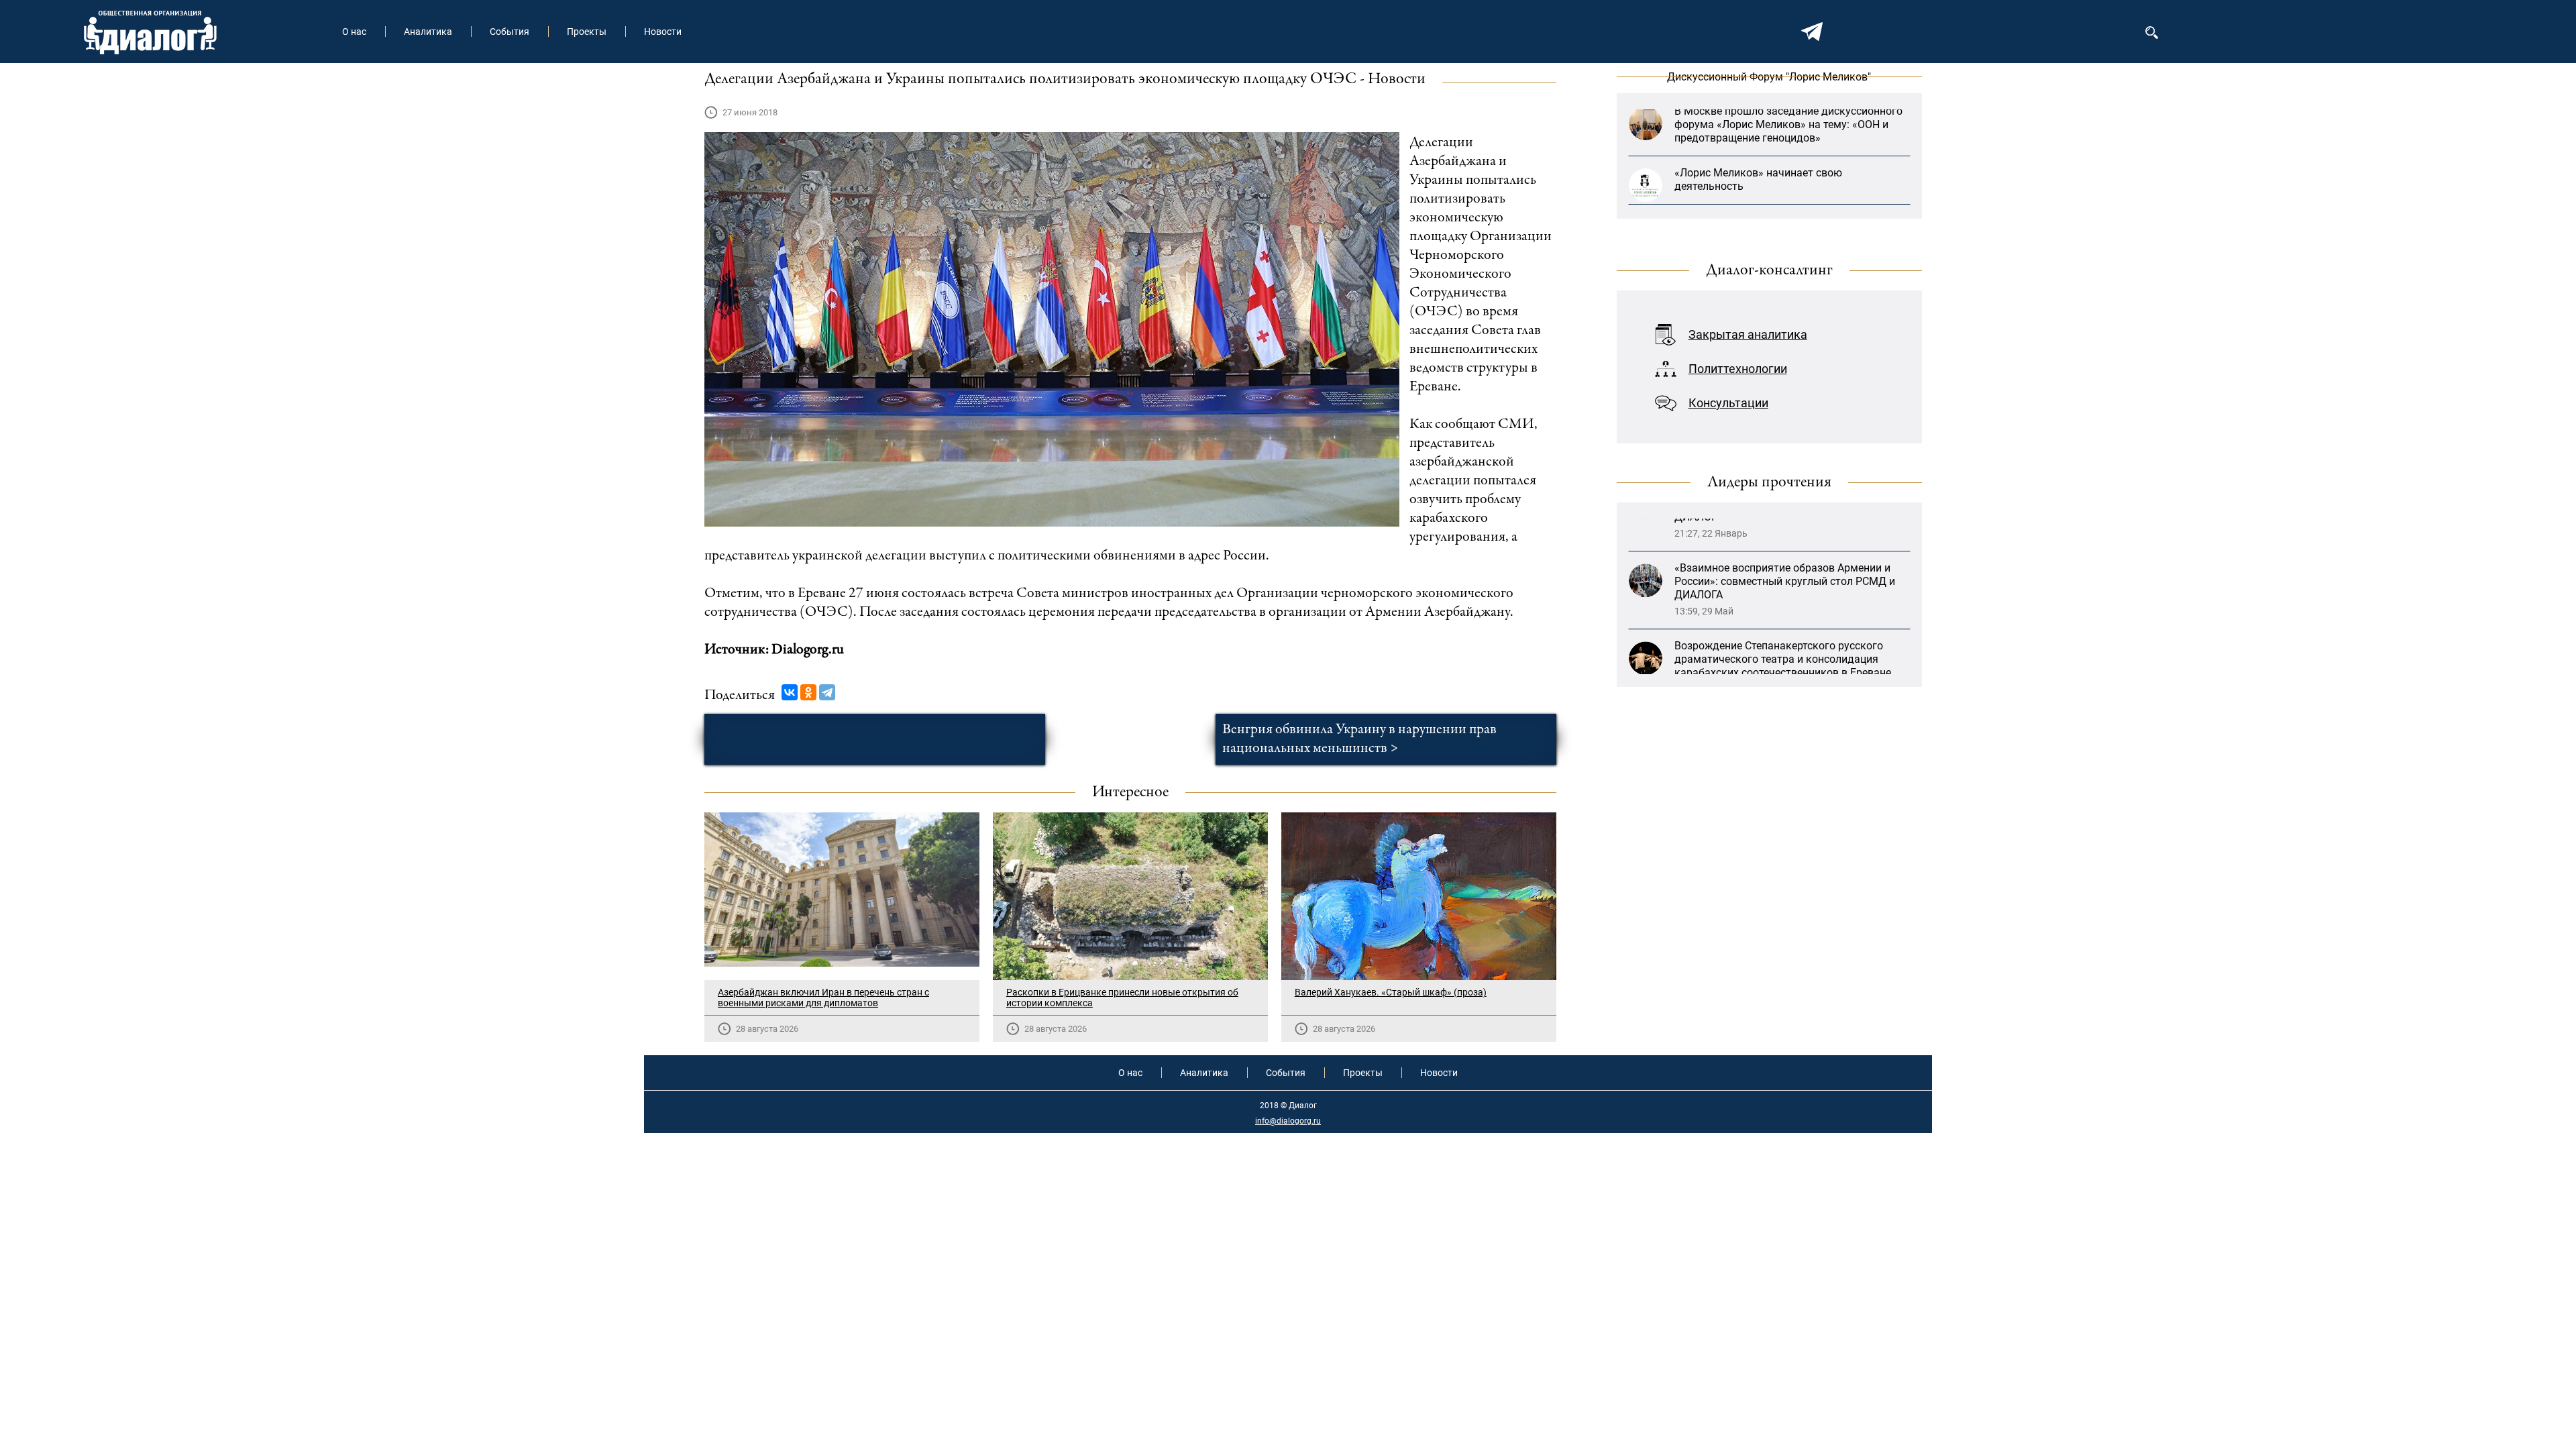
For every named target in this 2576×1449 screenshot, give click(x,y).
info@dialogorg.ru (1288, 1121)
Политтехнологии (1738, 369)
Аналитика (428, 32)
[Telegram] (827, 692)
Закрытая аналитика (1748, 334)
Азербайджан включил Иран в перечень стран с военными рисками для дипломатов (823, 998)
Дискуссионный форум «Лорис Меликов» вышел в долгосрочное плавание (1778, 175)
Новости (663, 32)
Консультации (1728, 403)
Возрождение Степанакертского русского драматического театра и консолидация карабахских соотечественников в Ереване (1783, 575)
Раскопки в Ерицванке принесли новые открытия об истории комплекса (1122, 998)
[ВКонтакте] (790, 692)
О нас (354, 32)
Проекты (587, 32)
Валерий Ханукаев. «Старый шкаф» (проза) (1391, 992)
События (509, 32)
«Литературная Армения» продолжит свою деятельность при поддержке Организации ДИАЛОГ (1783, 652)
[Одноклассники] (808, 692)
